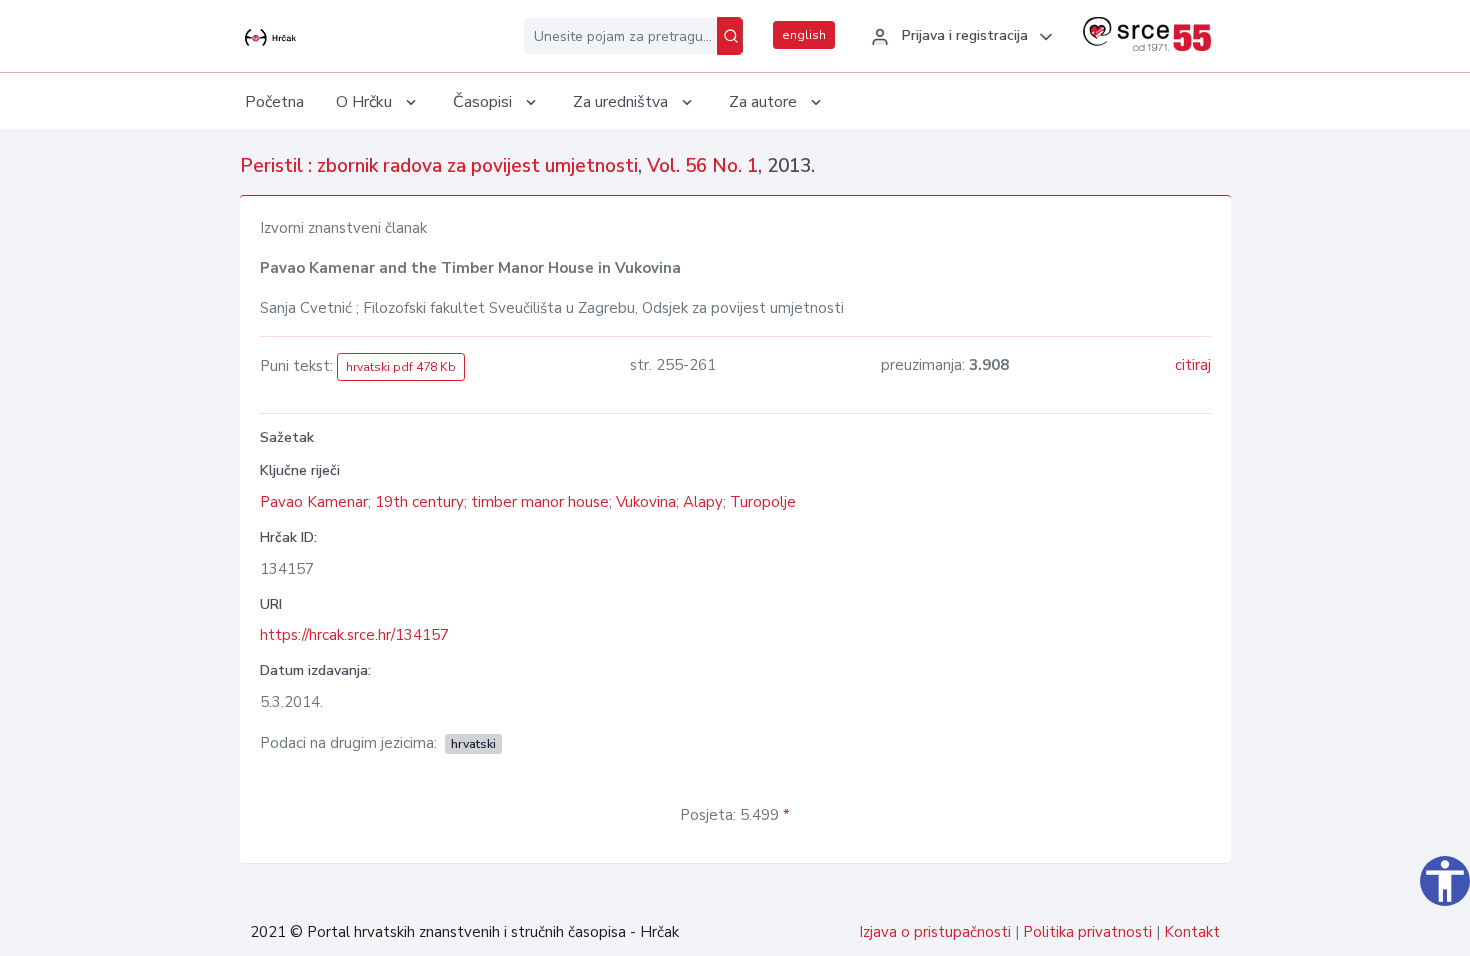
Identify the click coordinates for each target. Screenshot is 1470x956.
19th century (419, 502)
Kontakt (1192, 932)
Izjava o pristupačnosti (935, 932)
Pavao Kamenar (314, 502)
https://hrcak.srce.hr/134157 (354, 635)
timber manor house (540, 502)
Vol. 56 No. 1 (702, 166)
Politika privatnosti (1087, 932)
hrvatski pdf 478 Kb (401, 367)
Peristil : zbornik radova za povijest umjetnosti (439, 166)
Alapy (703, 502)
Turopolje (763, 502)
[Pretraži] (730, 36)
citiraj (1193, 365)
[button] (959, 37)
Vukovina (646, 502)
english (804, 35)
